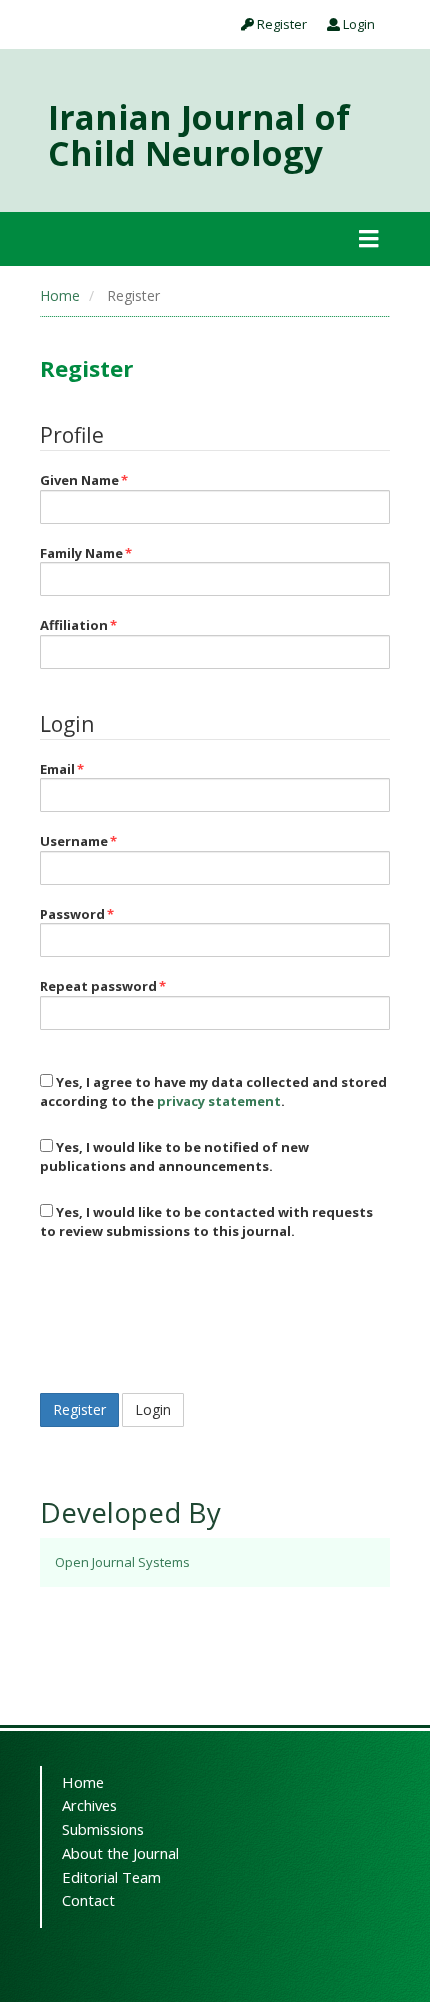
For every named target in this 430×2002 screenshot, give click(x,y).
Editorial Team (111, 1877)
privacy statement (219, 1101)
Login (357, 24)
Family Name (86, 553)
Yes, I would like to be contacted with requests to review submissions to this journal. (206, 1221)
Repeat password (103, 986)
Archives (89, 1805)
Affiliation (78, 625)
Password (77, 914)
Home (60, 295)
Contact (88, 1900)
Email (62, 769)
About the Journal (120, 1853)
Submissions (103, 1829)
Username (78, 841)
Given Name (84, 480)
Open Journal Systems (122, 1562)
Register (280, 24)
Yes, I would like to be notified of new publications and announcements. (174, 1156)
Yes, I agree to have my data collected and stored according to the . (213, 1091)
